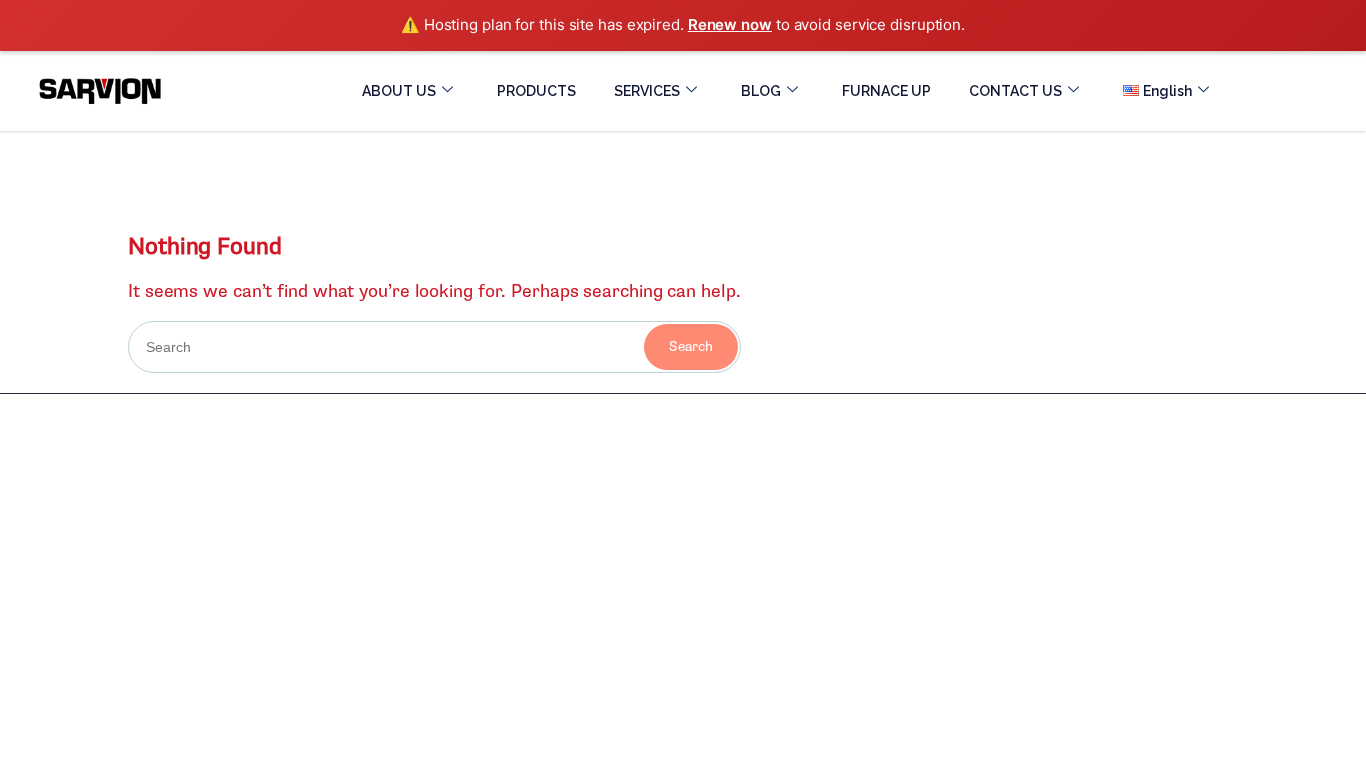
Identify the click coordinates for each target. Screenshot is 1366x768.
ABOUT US (399, 91)
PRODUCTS (536, 91)
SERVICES (647, 91)
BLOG (761, 91)
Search (691, 346)
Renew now (730, 24)
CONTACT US (1015, 91)
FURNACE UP (886, 91)
